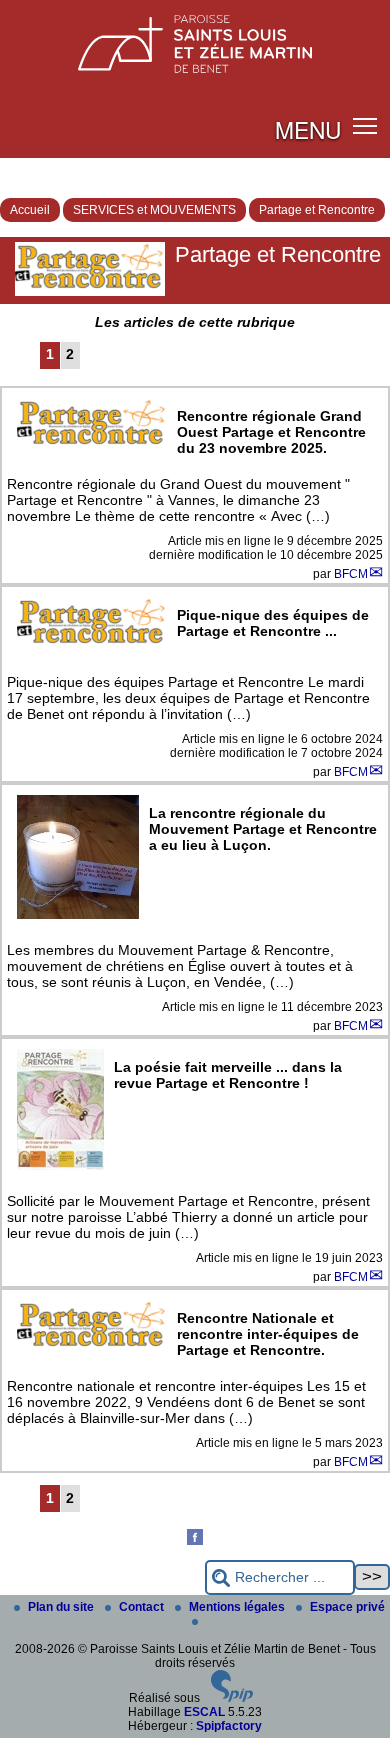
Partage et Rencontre (317, 210)
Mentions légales (238, 1607)
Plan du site (62, 1607)
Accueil (30, 210)
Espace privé (347, 1607)
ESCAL (204, 1712)
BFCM (351, 574)
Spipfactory (229, 1726)
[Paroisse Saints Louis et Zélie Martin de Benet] (195, 38)
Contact (143, 1607)
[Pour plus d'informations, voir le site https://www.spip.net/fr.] (232, 1698)
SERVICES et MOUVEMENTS (154, 210)
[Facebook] (195, 1541)
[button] (365, 125)
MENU (308, 129)
